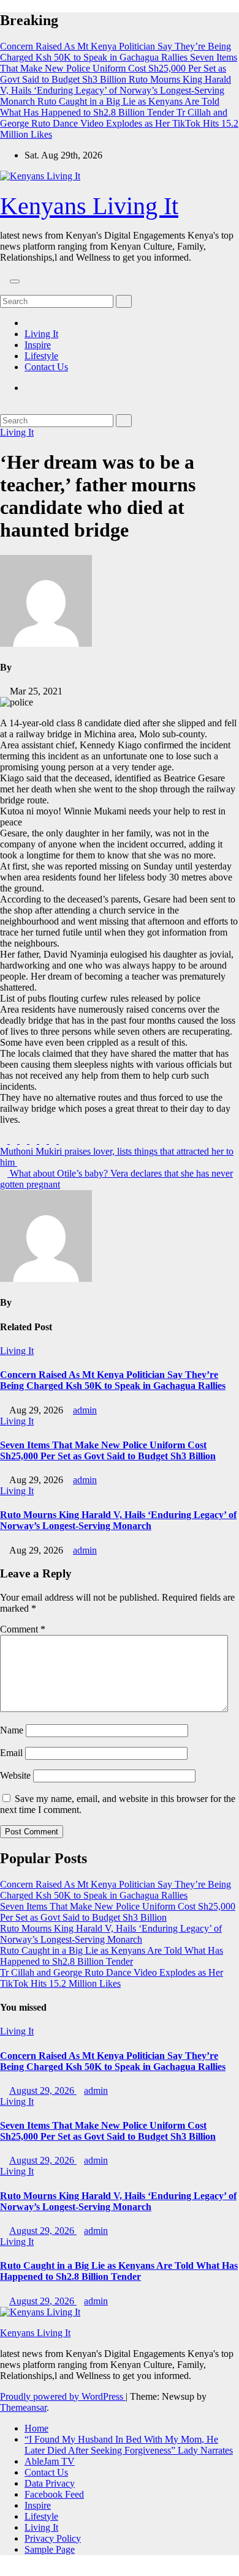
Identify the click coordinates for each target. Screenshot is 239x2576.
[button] (4, 289)
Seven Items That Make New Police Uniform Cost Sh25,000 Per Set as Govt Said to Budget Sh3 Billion (108, 1450)
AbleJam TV (50, 2461)
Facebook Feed (54, 2494)
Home (36, 2428)
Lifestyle (41, 356)
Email (11, 1753)
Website (15, 1775)
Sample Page (50, 2549)
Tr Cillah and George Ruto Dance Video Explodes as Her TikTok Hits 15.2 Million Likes (112, 1978)
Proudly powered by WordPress (63, 2396)
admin (85, 1410)
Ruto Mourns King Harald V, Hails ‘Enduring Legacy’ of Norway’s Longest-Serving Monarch (118, 1520)
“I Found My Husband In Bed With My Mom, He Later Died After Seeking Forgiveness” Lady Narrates (129, 2445)
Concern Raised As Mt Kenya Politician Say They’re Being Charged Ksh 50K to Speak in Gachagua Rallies (113, 1380)
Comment (23, 1629)
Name (12, 1730)
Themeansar (23, 2407)
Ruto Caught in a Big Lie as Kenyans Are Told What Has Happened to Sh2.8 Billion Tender (112, 1956)
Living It (41, 334)
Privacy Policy (53, 2538)
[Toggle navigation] (15, 281)
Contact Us (46, 367)
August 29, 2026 (43, 2090)
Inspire (38, 345)
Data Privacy (50, 2483)
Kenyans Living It (89, 206)
